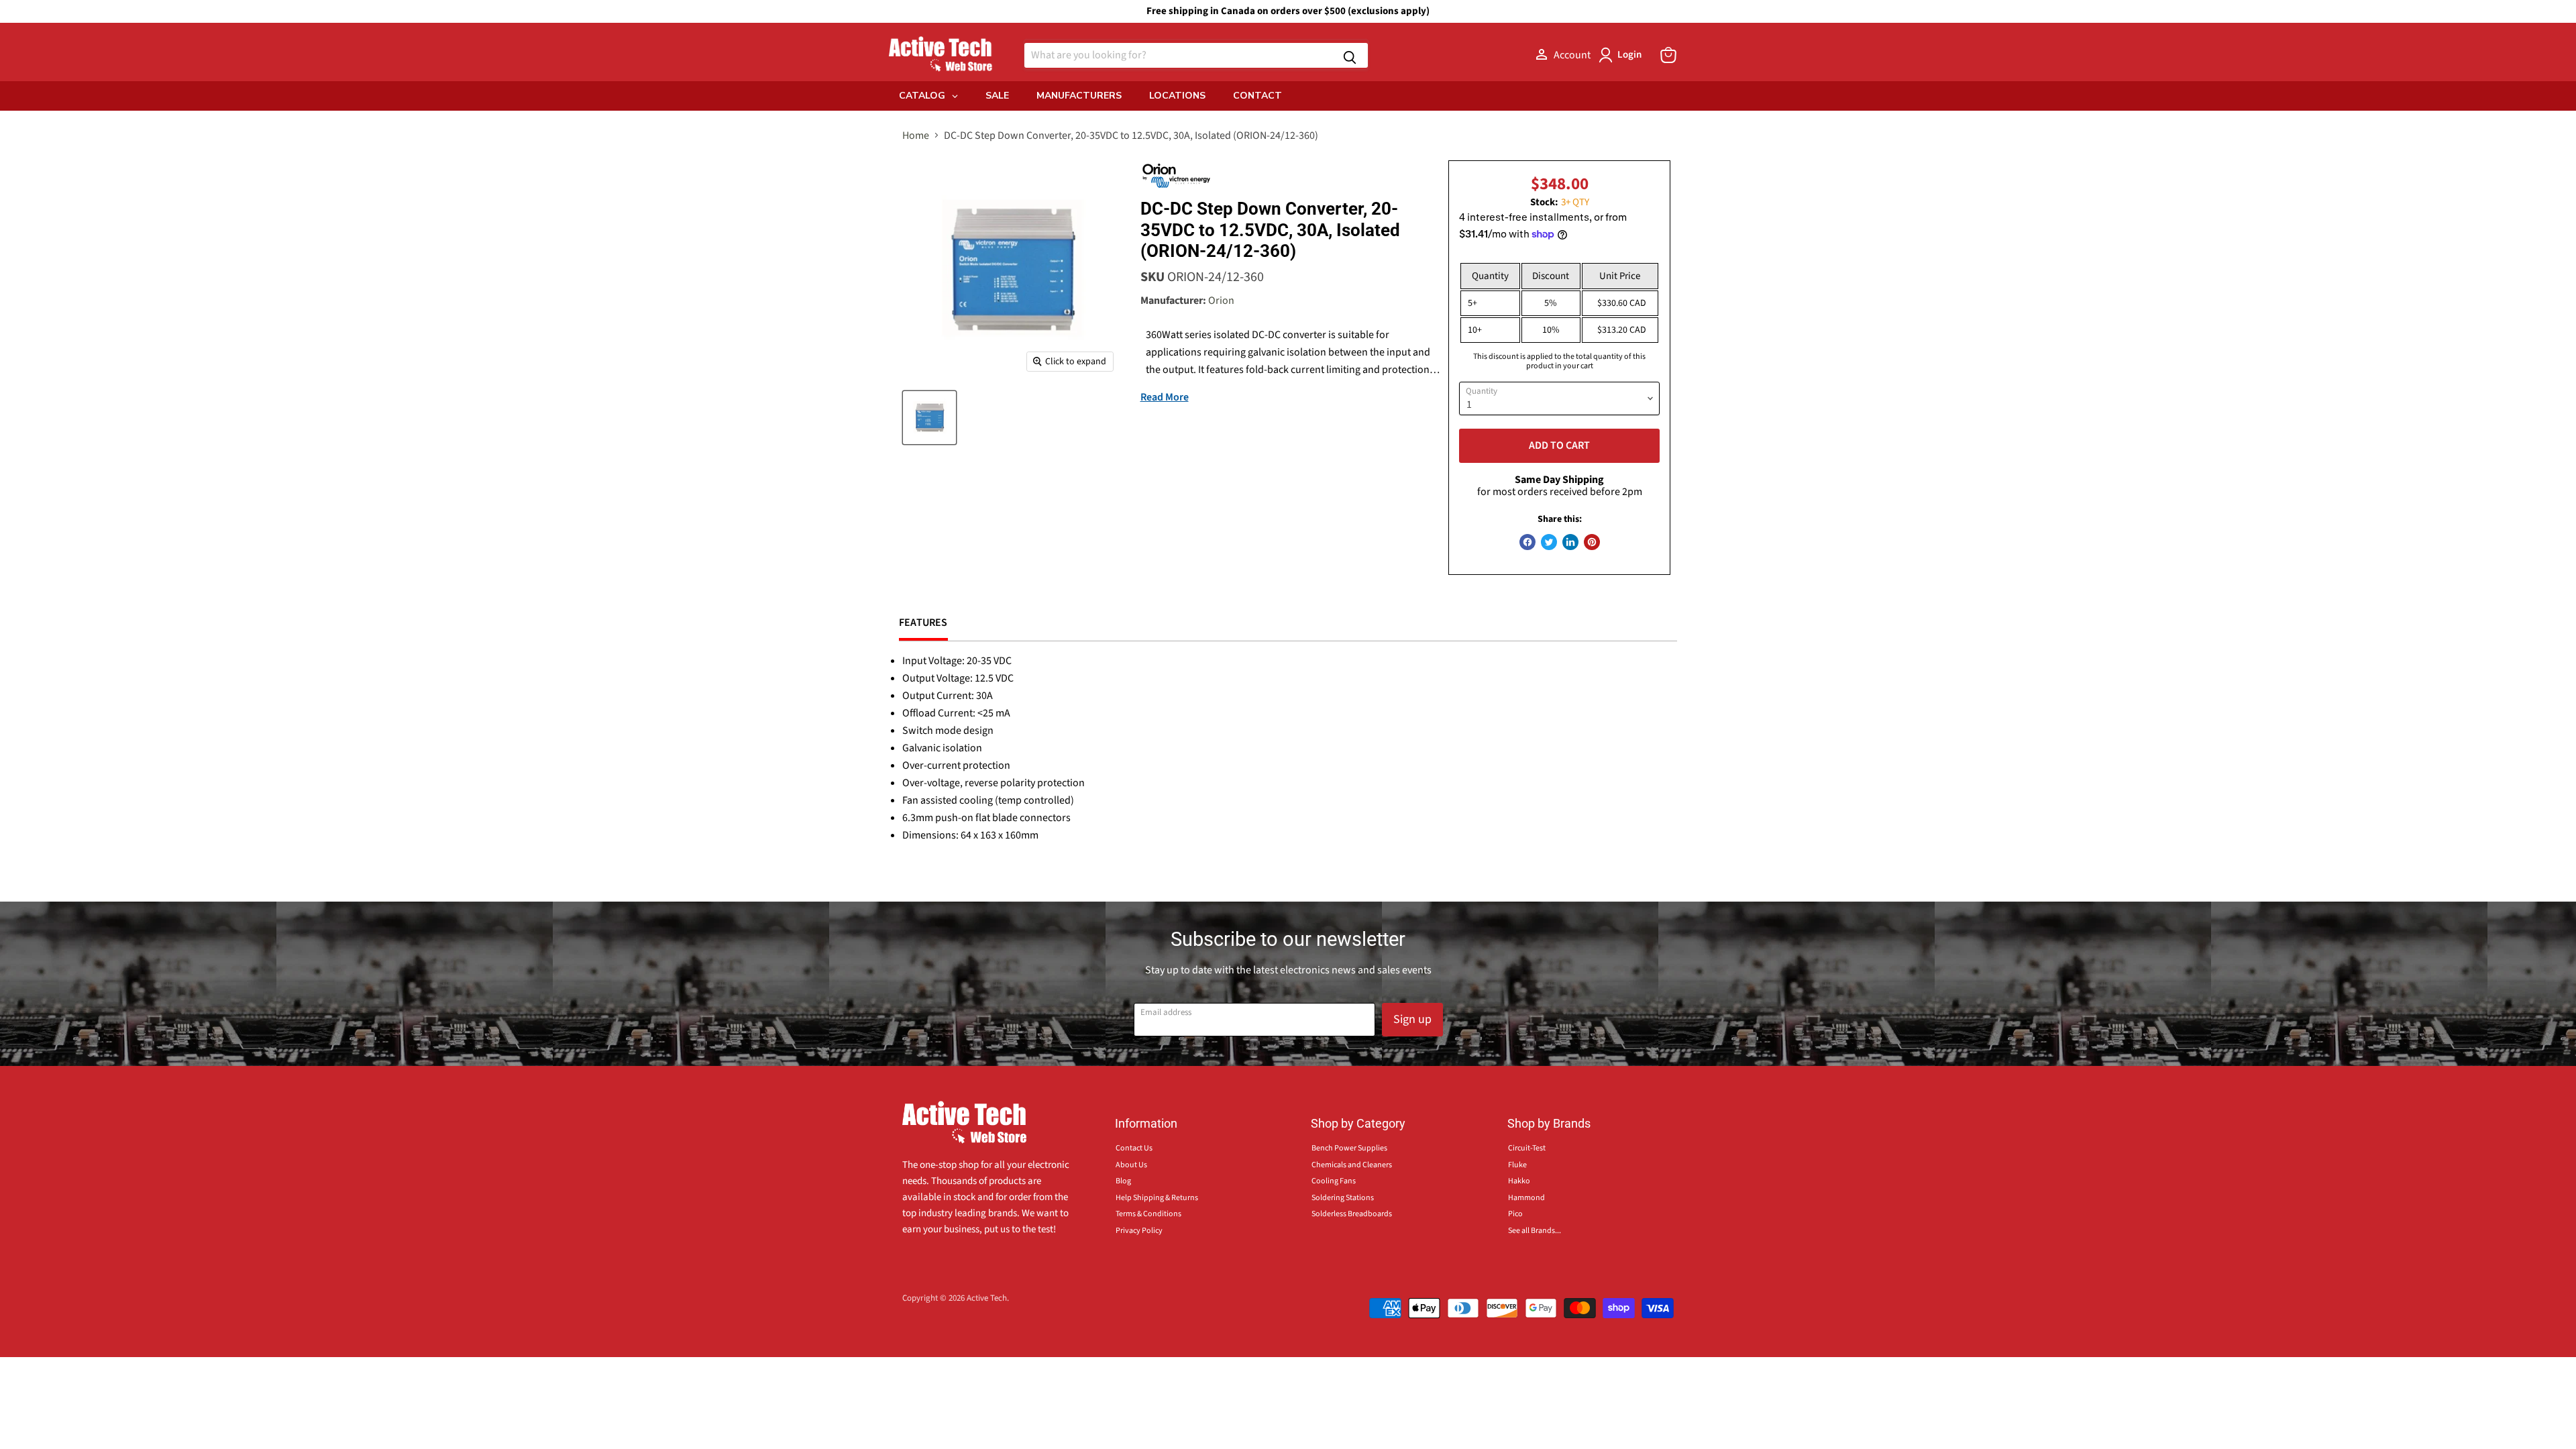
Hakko (1519, 1181)
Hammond (1526, 1198)
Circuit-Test (1527, 1148)
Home (916, 136)
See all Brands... (1535, 1231)
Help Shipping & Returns (1157, 1198)
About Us (1131, 1165)
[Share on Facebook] (1527, 542)
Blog (1123, 1181)
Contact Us (1134, 1148)
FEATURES (923, 623)
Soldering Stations (1343, 1198)
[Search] (1350, 55)
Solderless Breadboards (1352, 1214)
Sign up (1412, 1019)
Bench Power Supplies (1349, 1148)
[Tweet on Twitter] (1549, 542)
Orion (1221, 301)
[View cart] (1668, 55)
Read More (1165, 397)
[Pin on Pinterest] (1592, 542)
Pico (1515, 1214)
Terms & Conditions (1148, 1214)
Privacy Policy (1139, 1231)
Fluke (1517, 1165)
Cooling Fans (1334, 1181)
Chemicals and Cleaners (1352, 1165)
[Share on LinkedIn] (1570, 542)
